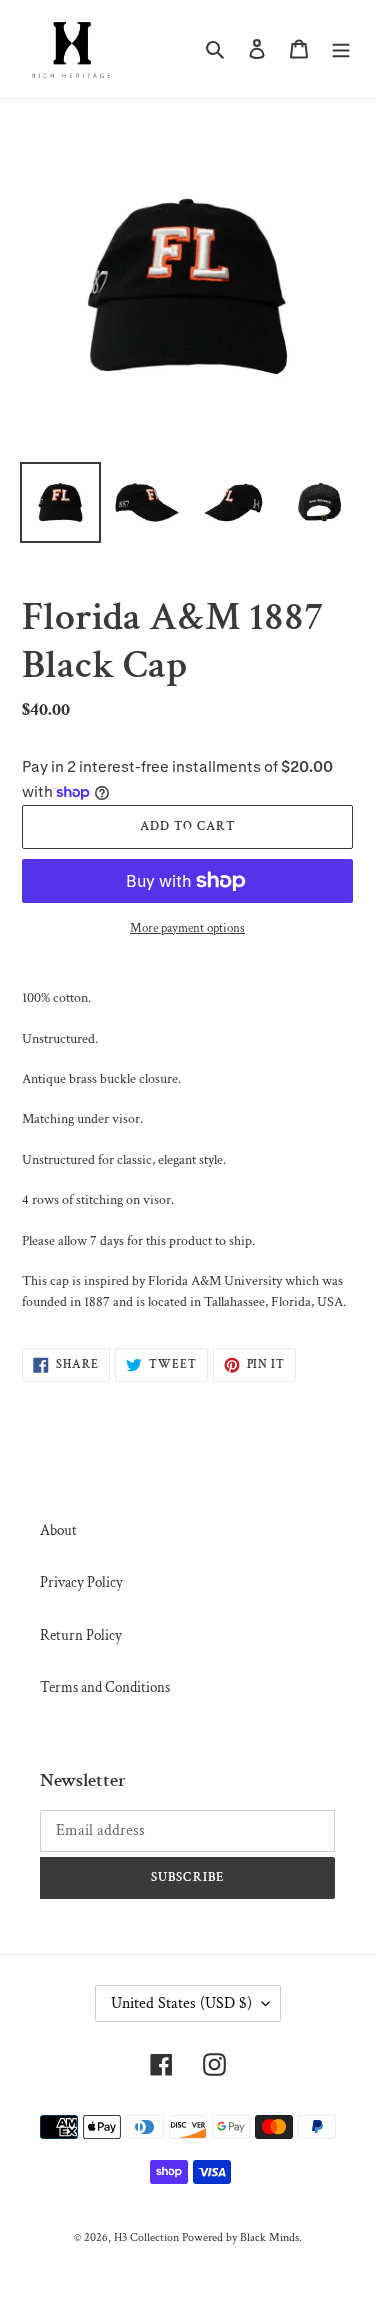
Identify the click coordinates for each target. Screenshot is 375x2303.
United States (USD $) (181, 2003)
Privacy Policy (81, 1582)
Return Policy (81, 1635)
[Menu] (341, 49)
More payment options (187, 928)
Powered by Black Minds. (242, 2237)
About (58, 1530)
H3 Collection (146, 2237)
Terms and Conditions (105, 1687)
